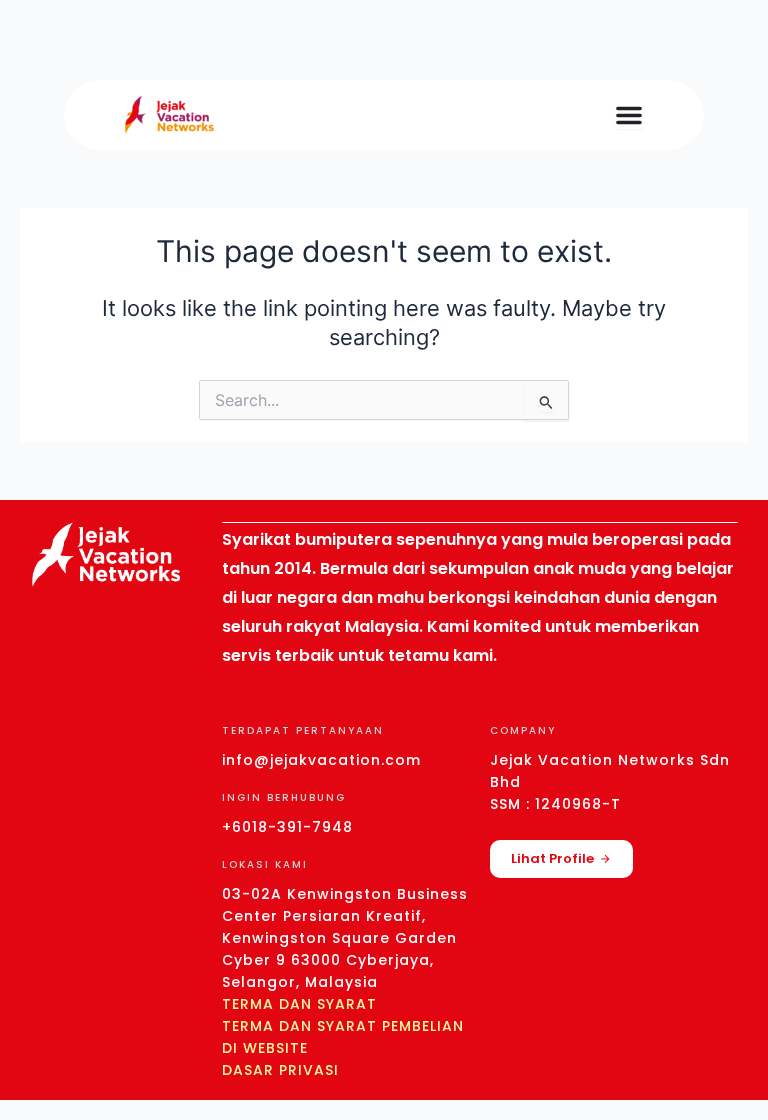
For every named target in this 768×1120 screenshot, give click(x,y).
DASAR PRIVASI (280, 1070)
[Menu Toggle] (629, 115)
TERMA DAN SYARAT (299, 1004)
